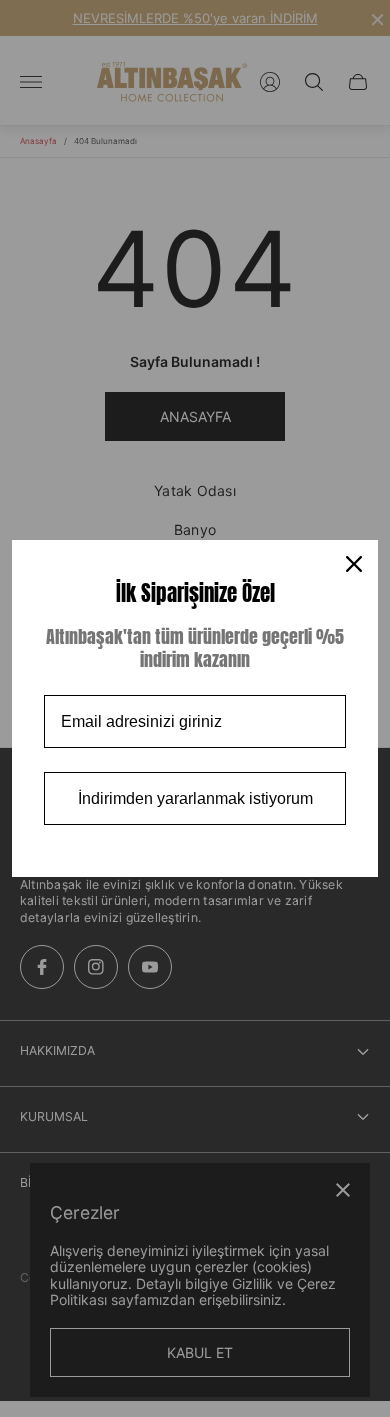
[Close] (354, 564)
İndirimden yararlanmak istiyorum (195, 798)
